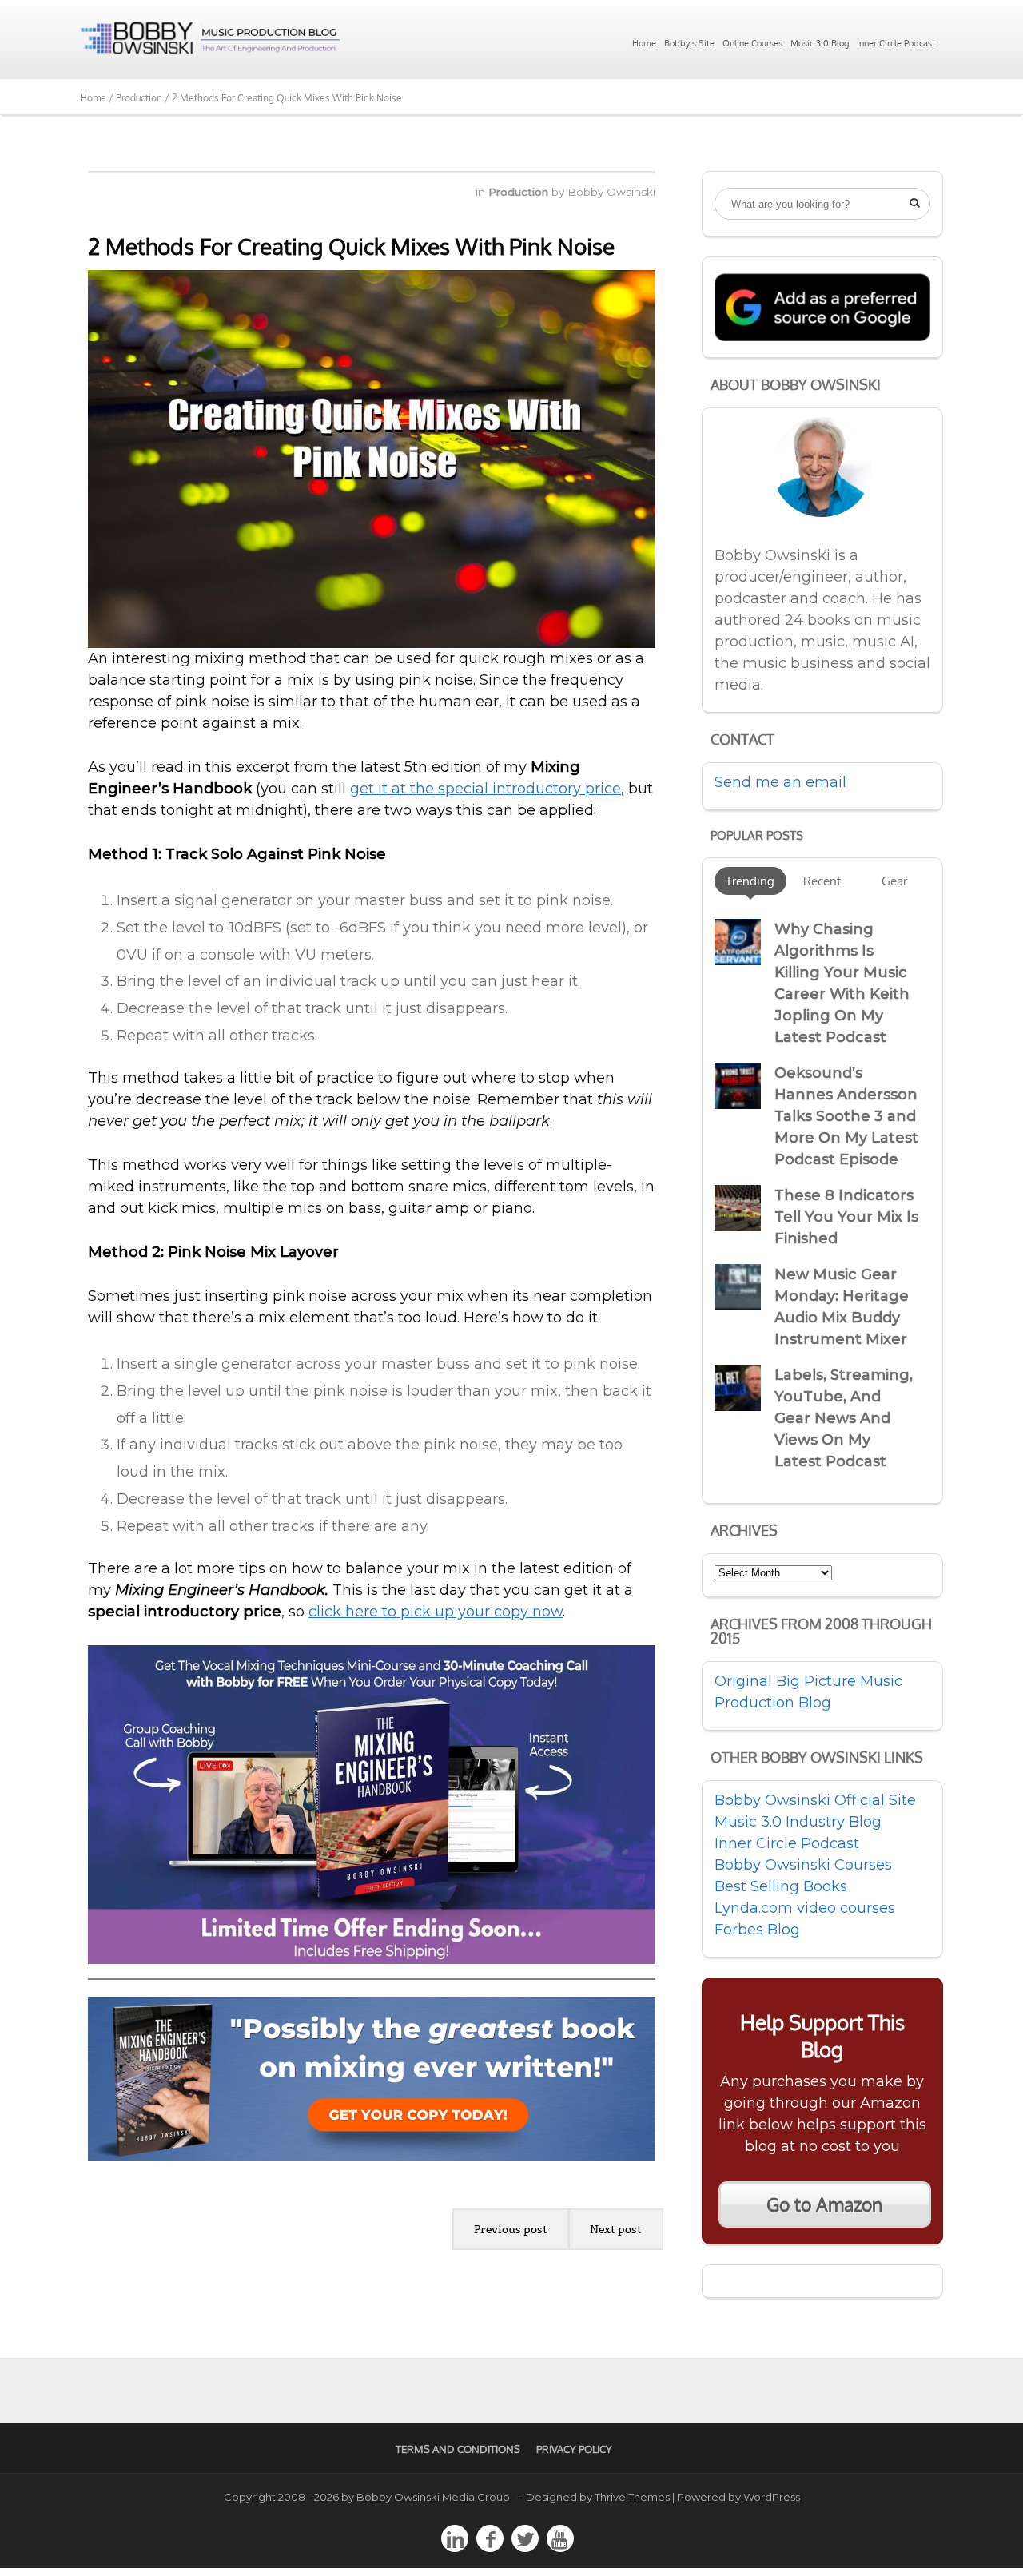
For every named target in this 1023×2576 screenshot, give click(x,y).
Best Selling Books (781, 1886)
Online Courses (752, 43)
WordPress (772, 2497)
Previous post (511, 2229)
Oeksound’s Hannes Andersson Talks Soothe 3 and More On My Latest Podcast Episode (846, 1116)
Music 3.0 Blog (820, 43)
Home (644, 43)
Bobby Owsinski (611, 192)
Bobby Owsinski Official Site (815, 1800)
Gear (894, 881)
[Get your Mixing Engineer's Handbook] (372, 2156)
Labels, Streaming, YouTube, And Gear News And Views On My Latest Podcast (844, 1418)
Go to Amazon (824, 2204)
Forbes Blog (757, 1930)
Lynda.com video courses (805, 1908)
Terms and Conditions (458, 2449)
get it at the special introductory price (486, 789)
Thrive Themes (632, 2497)
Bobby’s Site (689, 43)
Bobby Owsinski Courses (803, 1865)
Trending (750, 881)
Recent (822, 881)
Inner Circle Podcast (896, 43)
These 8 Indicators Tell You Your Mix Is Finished (846, 1217)
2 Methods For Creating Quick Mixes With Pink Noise (351, 246)
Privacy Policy (574, 2449)
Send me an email (780, 782)
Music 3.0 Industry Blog (798, 1822)
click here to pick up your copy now (436, 1612)
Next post (616, 2229)
